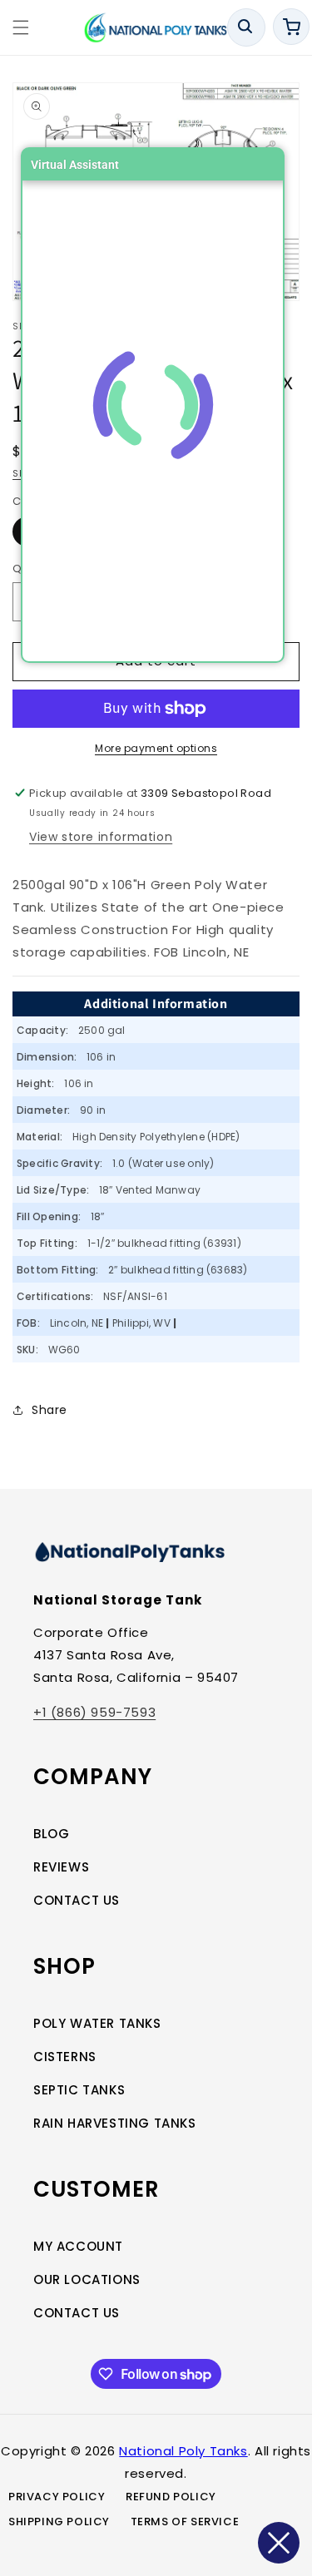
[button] (21, 27)
